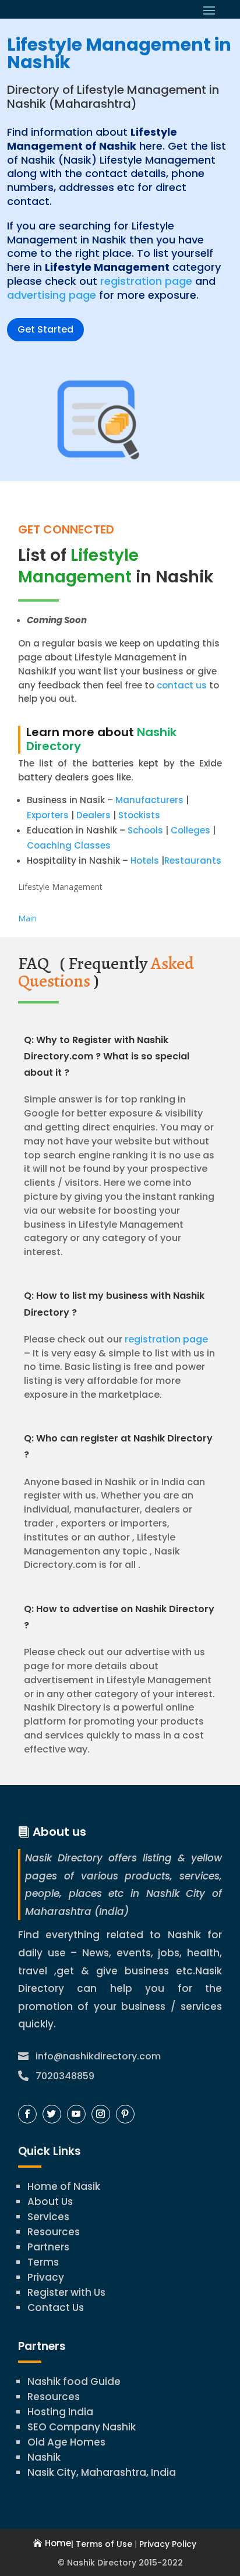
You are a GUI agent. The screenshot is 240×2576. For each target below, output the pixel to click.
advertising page (52, 295)
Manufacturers (149, 800)
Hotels (145, 861)
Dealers (93, 815)
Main (27, 918)
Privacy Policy (168, 2544)
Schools (145, 830)
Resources (54, 2232)
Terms (43, 2262)
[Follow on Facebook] (27, 2114)
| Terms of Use (102, 2544)
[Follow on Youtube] (76, 2114)
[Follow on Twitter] (52, 2114)
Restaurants (193, 861)
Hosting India (60, 2412)
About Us (50, 2202)
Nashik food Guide (74, 2381)
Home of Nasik (64, 2186)
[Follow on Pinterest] (125, 2114)
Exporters (48, 815)
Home (58, 2543)
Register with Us (66, 2292)
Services (48, 2217)
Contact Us (56, 2308)
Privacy (46, 2277)
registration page (146, 281)
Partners (48, 2247)
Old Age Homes (66, 2442)
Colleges (190, 830)
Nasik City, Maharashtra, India (102, 2472)
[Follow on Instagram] (101, 2114)
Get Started (45, 329)
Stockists (139, 815)
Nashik (44, 2457)
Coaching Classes (69, 845)
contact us (181, 685)
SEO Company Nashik (82, 2427)
